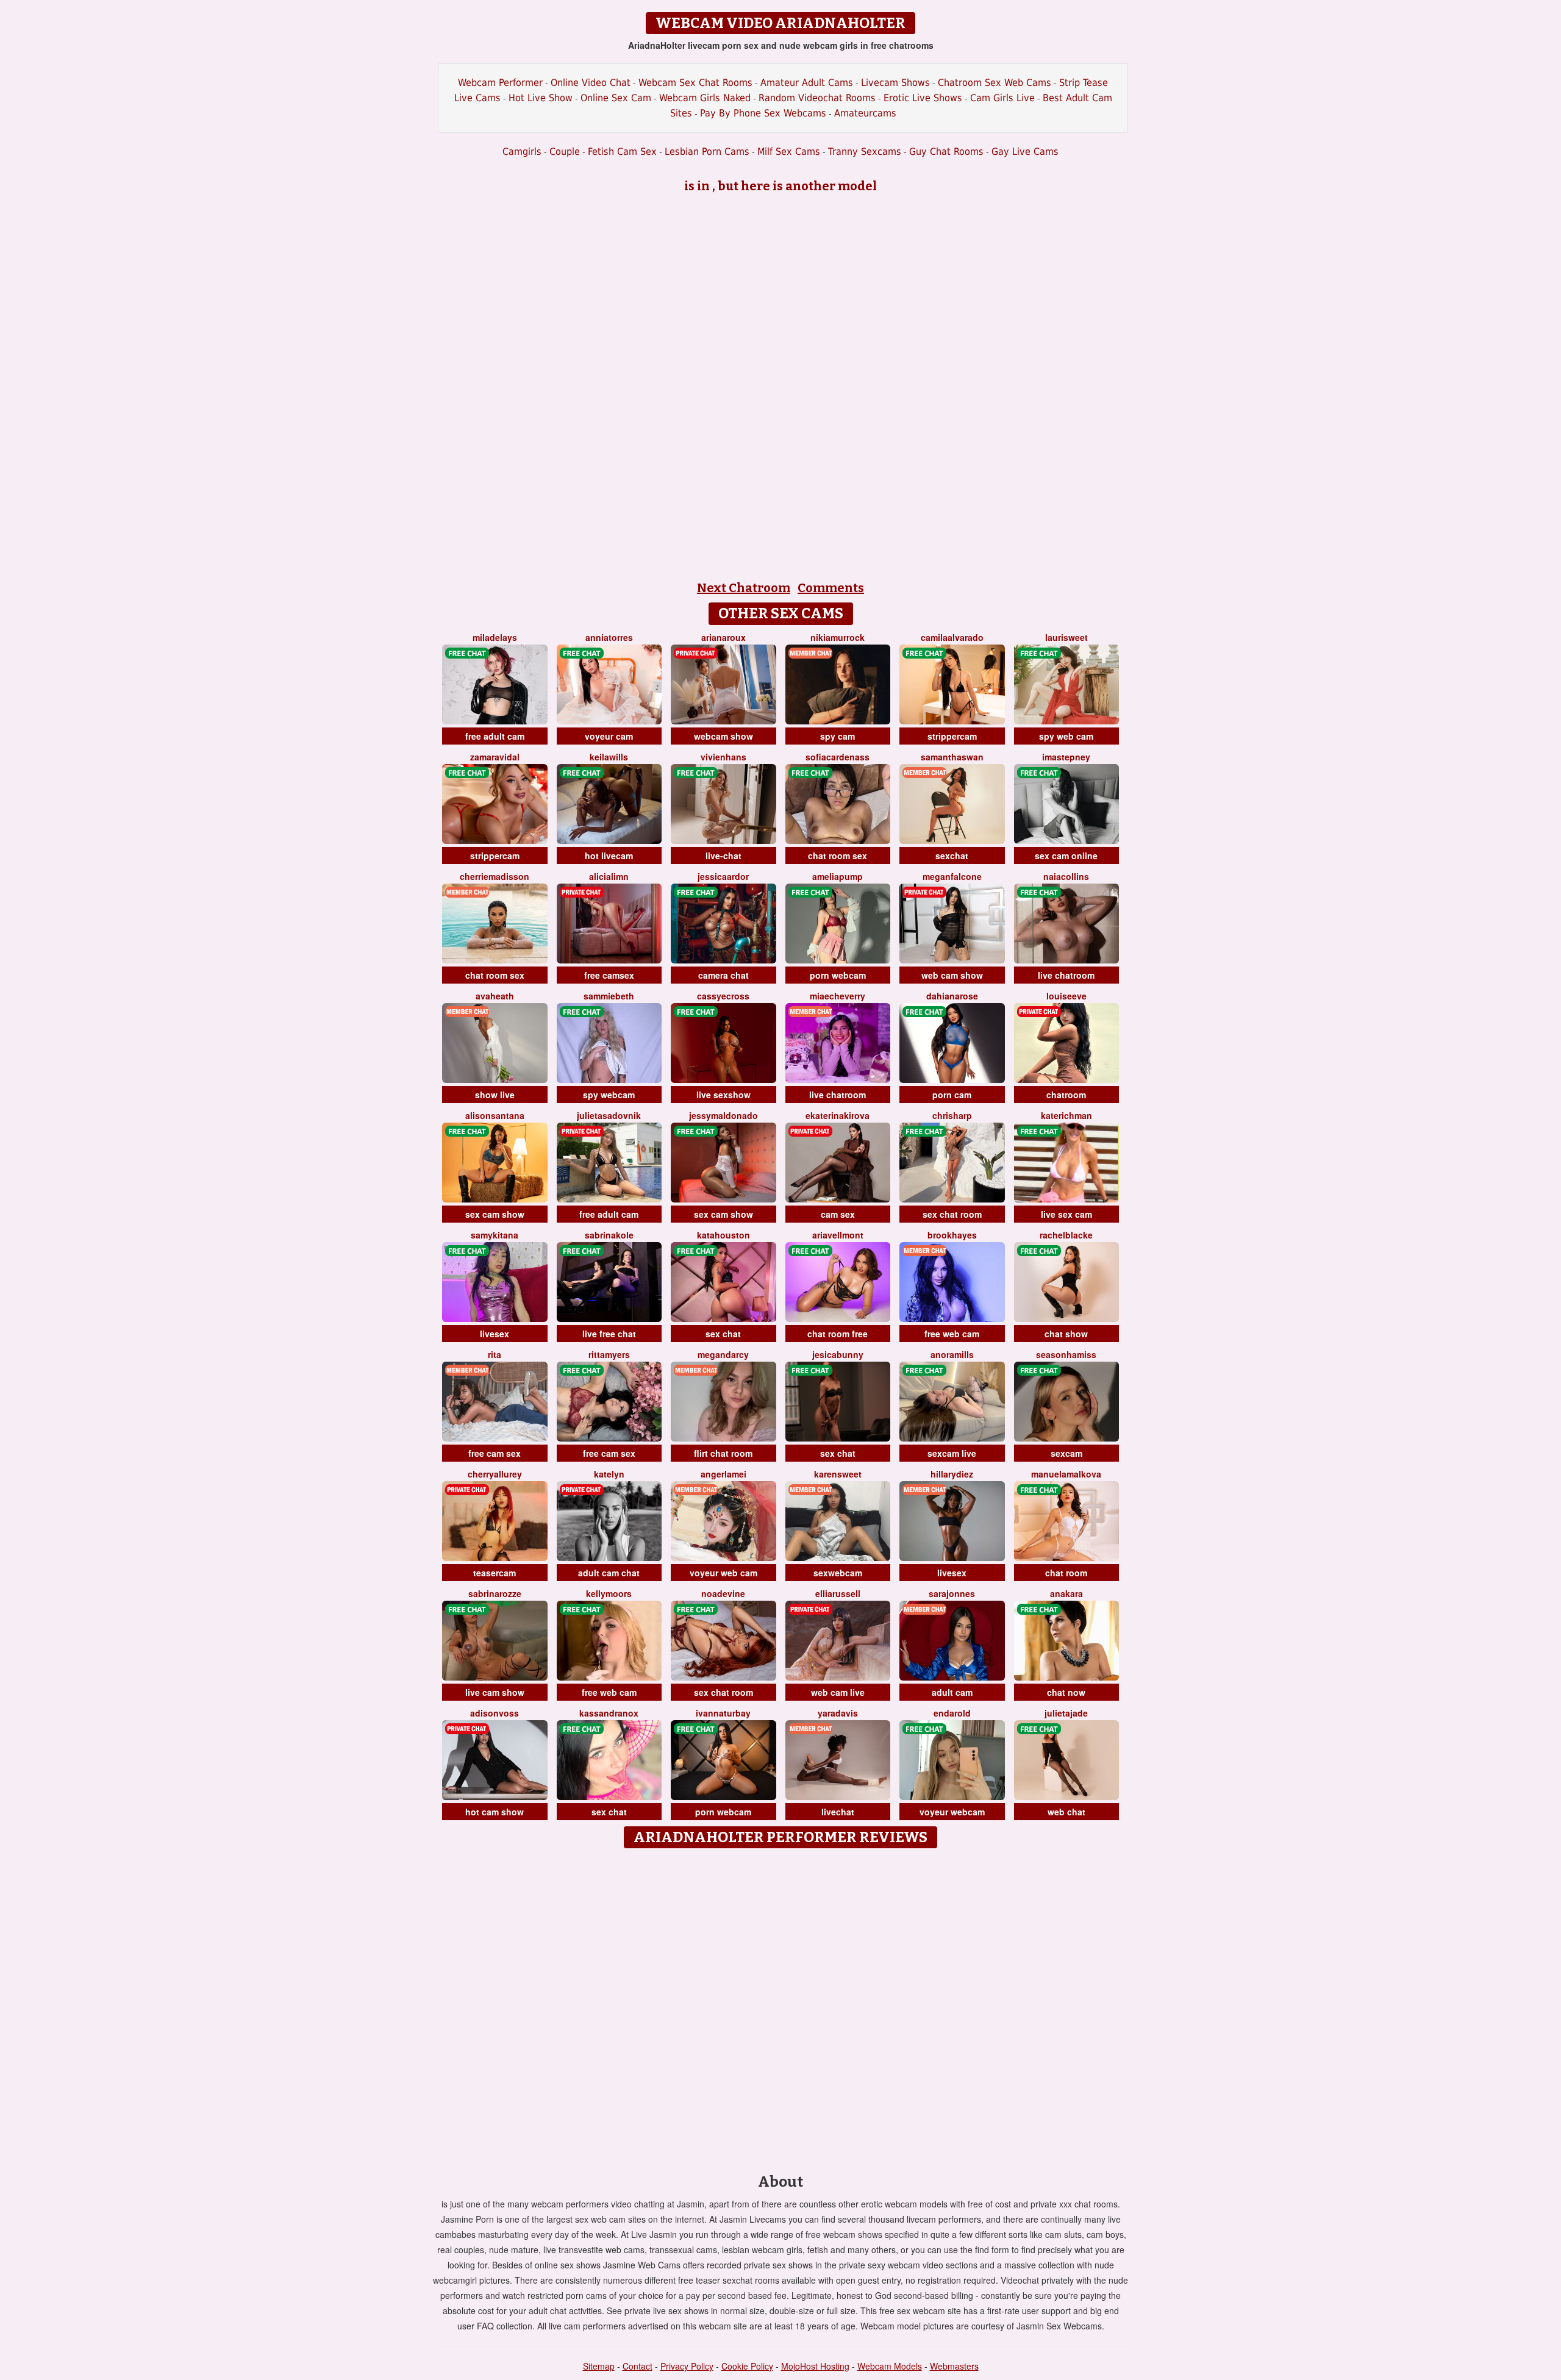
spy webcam (609, 1095)
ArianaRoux (723, 637)
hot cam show (495, 1812)
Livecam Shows (895, 83)
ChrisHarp (952, 1115)
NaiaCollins (1066, 876)
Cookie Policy (747, 2366)
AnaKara (1066, 1593)
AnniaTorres (609, 637)
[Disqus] (781, 2007)
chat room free (838, 1334)
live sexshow (723, 1095)
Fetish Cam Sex (622, 152)
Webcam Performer (500, 83)
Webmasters (954, 2366)
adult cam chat (609, 1573)
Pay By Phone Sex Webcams (763, 113)
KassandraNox (609, 1713)
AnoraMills (952, 1354)
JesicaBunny (838, 1354)
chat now (1066, 1692)
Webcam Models (890, 2366)
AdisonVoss (495, 1713)
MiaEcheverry (838, 996)
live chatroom (1066, 975)
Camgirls (522, 152)
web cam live (838, 1692)
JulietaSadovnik (609, 1115)
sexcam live (952, 1453)
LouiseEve (1066, 996)
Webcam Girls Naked (705, 98)
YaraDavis (838, 1713)
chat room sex (838, 856)
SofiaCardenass (838, 757)
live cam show (495, 1692)
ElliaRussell (838, 1593)
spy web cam (1066, 736)
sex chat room (952, 1214)
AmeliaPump (838, 876)
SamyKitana (495, 1235)
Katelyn (609, 1474)
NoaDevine (723, 1593)
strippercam (952, 736)
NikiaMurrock (838, 637)
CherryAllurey (495, 1474)
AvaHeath (495, 996)
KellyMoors (609, 1593)
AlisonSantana (495, 1115)
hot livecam (609, 856)
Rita (495, 1354)
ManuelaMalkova (1066, 1474)
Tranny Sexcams (865, 152)
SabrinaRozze (495, 1593)
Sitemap (599, 2366)
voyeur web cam (723, 1573)
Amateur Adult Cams (807, 83)
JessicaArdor (723, 876)
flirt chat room (723, 1453)
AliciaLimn (609, 876)
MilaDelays (495, 637)
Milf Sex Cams (789, 152)
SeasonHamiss (1066, 1354)
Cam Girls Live (1002, 98)
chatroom (1066, 1095)
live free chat (609, 1334)
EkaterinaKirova (838, 1115)
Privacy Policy (687, 2366)
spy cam (838, 736)
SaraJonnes (952, 1593)
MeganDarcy (723, 1354)
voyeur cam (609, 736)
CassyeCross (723, 996)
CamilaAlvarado (952, 637)
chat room (1066, 1573)
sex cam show (495, 1214)
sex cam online (1066, 856)
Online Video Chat (591, 83)
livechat (838, 1812)
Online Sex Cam (616, 98)
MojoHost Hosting (815, 2366)
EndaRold (952, 1713)
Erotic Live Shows (923, 98)
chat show (1066, 1334)
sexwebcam (838, 1573)
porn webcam (838, 975)
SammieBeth (609, 996)
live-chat (723, 856)
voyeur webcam (952, 1812)
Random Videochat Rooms (817, 98)
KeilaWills (609, 757)
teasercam (495, 1573)
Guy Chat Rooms (946, 152)
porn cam (952, 1095)
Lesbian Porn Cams (707, 152)
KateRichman (1066, 1115)
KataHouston (723, 1235)
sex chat (723, 1334)
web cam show (952, 975)
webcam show (723, 736)
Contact (638, 2366)
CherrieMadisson (495, 876)
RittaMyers (609, 1354)
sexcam (1066, 1453)
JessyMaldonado (723, 1115)
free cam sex (495, 1453)
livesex (495, 1334)
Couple (565, 152)
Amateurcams (865, 113)
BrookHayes (952, 1235)
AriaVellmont (838, 1235)
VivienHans (723, 757)
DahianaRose (952, 996)
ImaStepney (1066, 757)
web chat (1066, 1812)
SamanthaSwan (952, 757)
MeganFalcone (952, 876)
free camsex (609, 975)
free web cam (952, 1334)
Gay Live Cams (1025, 152)
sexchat (952, 856)
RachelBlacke (1066, 1235)
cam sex (838, 1214)
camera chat (723, 975)
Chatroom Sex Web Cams (995, 83)
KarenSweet (838, 1474)
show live (495, 1095)
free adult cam (495, 736)
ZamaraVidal (495, 757)
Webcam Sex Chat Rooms (695, 83)
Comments (831, 588)
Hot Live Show (541, 98)
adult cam (952, 1692)
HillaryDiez (952, 1474)
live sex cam (1066, 1214)
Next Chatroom (744, 588)
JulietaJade (1066, 1713)
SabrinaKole (609, 1235)
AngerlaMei (723, 1474)
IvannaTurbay (723, 1713)
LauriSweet (1066, 637)
